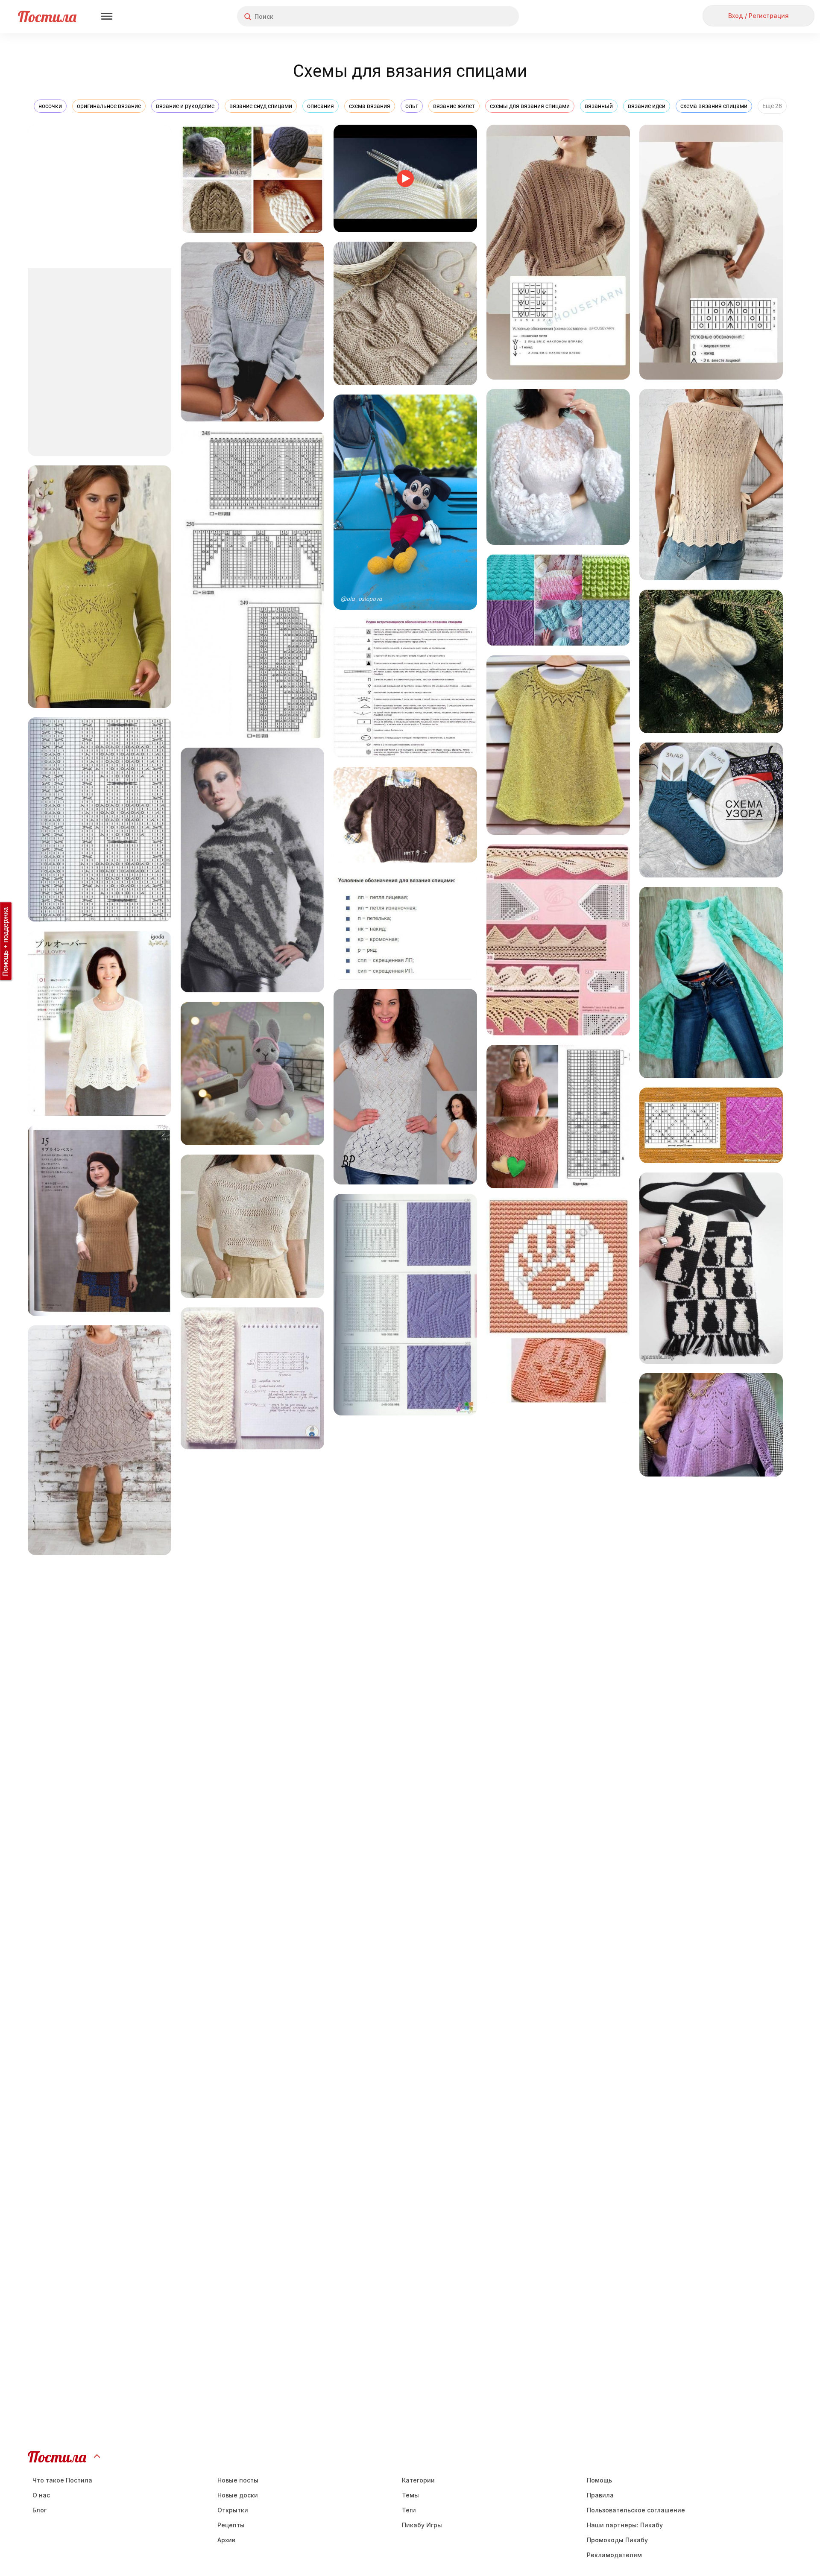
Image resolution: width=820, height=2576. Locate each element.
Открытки (233, 2510)
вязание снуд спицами (261, 106)
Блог (40, 2510)
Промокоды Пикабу (617, 2540)
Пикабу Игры (422, 2525)
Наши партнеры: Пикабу (625, 2525)
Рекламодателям (614, 2555)
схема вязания (370, 106)
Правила (600, 2495)
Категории (418, 2480)
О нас (41, 2495)
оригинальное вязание (109, 106)
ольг (412, 106)
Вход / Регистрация (758, 16)
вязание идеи (647, 106)
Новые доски (238, 2495)
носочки (50, 106)
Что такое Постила (62, 2480)
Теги (409, 2510)
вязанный (599, 106)
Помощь (599, 2480)
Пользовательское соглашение (636, 2510)
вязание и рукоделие (185, 106)
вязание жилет (454, 106)
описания (321, 106)
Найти (480, 16)
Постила (47, 16)
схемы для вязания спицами (530, 106)
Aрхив (226, 2540)
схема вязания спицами (714, 106)
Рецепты (231, 2525)
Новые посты (238, 2480)
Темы (410, 2495)
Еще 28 (772, 106)
